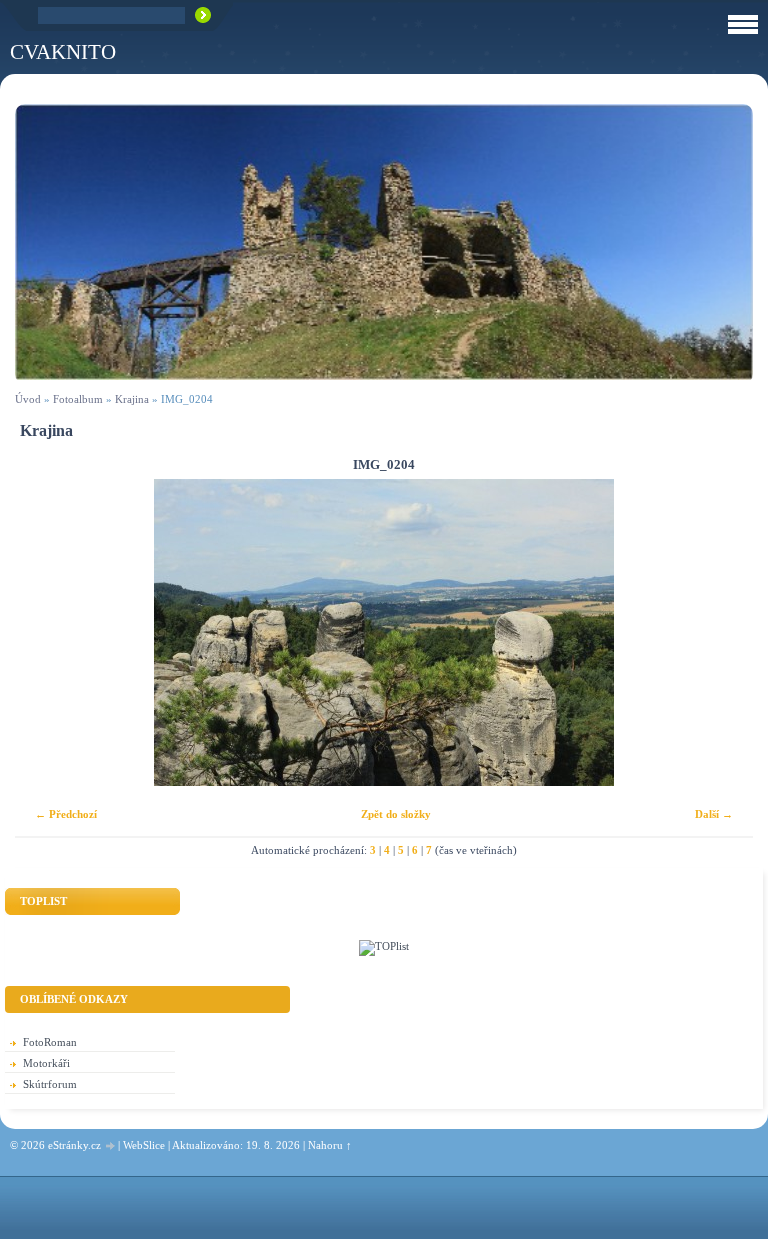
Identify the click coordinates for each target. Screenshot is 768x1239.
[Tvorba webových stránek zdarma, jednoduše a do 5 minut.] (111, 1146)
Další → (714, 814)
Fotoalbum (78, 399)
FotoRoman (50, 1042)
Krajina (132, 399)
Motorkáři (46, 1063)
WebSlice (144, 1145)
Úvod (28, 399)
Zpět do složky (396, 814)
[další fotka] (720, 632)
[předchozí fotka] (47, 632)
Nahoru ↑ (330, 1145)
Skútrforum (50, 1084)
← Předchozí (66, 814)
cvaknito (63, 51)
